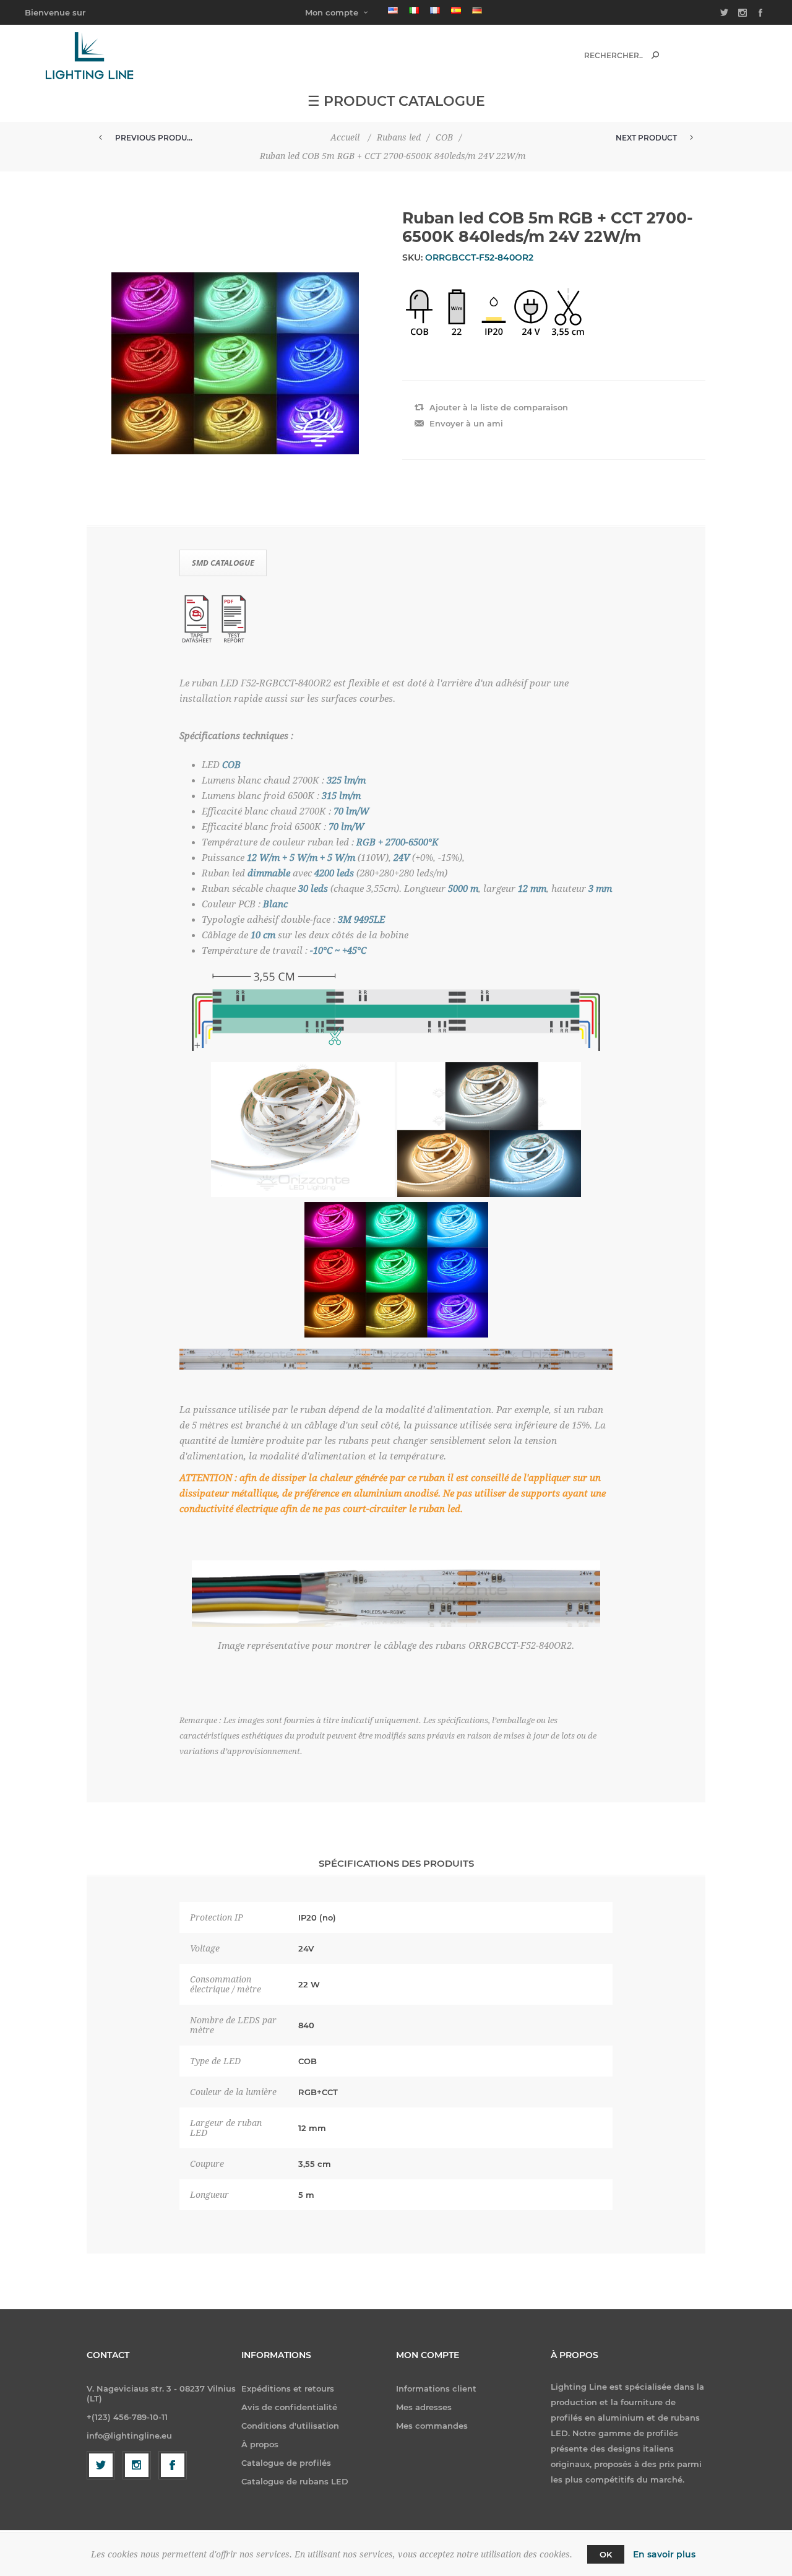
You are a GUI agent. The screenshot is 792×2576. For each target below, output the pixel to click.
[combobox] (613, 55)
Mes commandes (432, 2426)
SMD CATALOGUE (223, 563)
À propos (260, 2444)
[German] (477, 10)
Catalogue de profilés (286, 2463)
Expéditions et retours (288, 2388)
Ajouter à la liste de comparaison (499, 407)
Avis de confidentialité (289, 2407)
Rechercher (655, 55)
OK (606, 2554)
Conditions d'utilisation (290, 2426)
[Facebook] (173, 2465)
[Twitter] (101, 2465)
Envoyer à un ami (466, 423)
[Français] (435, 10)
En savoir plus (664, 2554)
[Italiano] (414, 10)
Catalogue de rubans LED (295, 2481)
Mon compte (332, 12)
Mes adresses (424, 2407)
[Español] (456, 10)
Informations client (436, 2388)
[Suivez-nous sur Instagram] (137, 2465)
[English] (393, 10)
